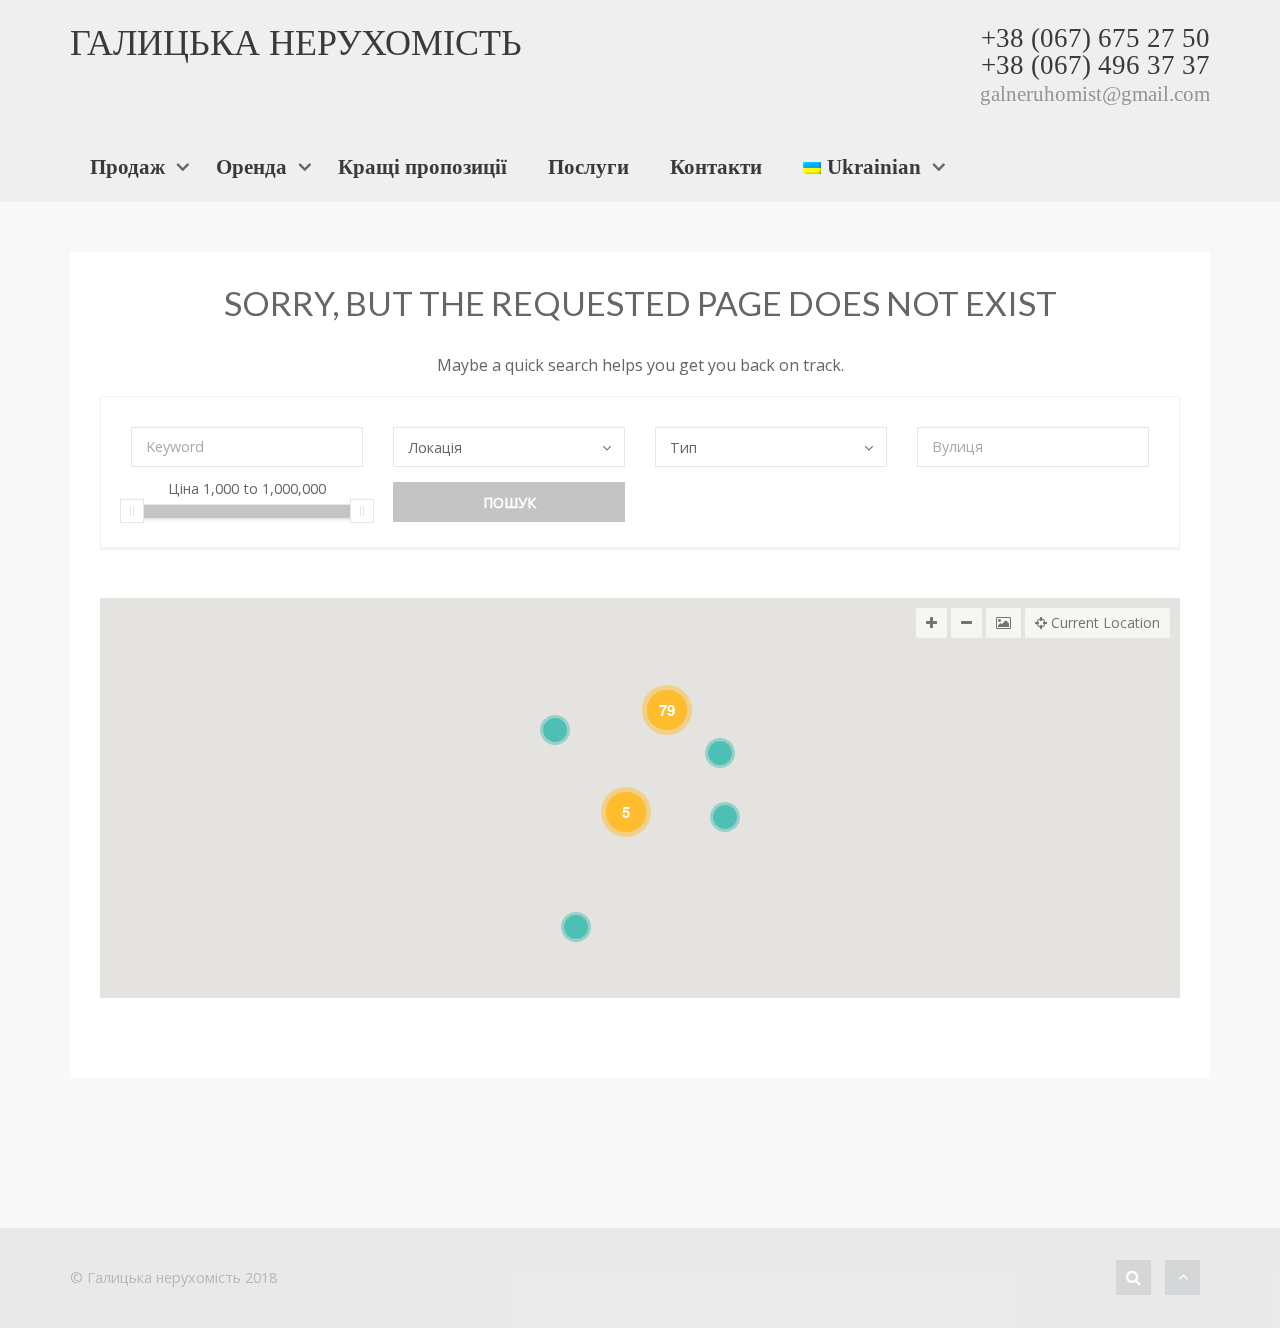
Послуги (588, 166)
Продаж (127, 166)
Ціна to (247, 490)
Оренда (251, 166)
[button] (725, 817)
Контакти (716, 166)
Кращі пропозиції (422, 166)
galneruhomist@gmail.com (1095, 93)
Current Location (1103, 622)
